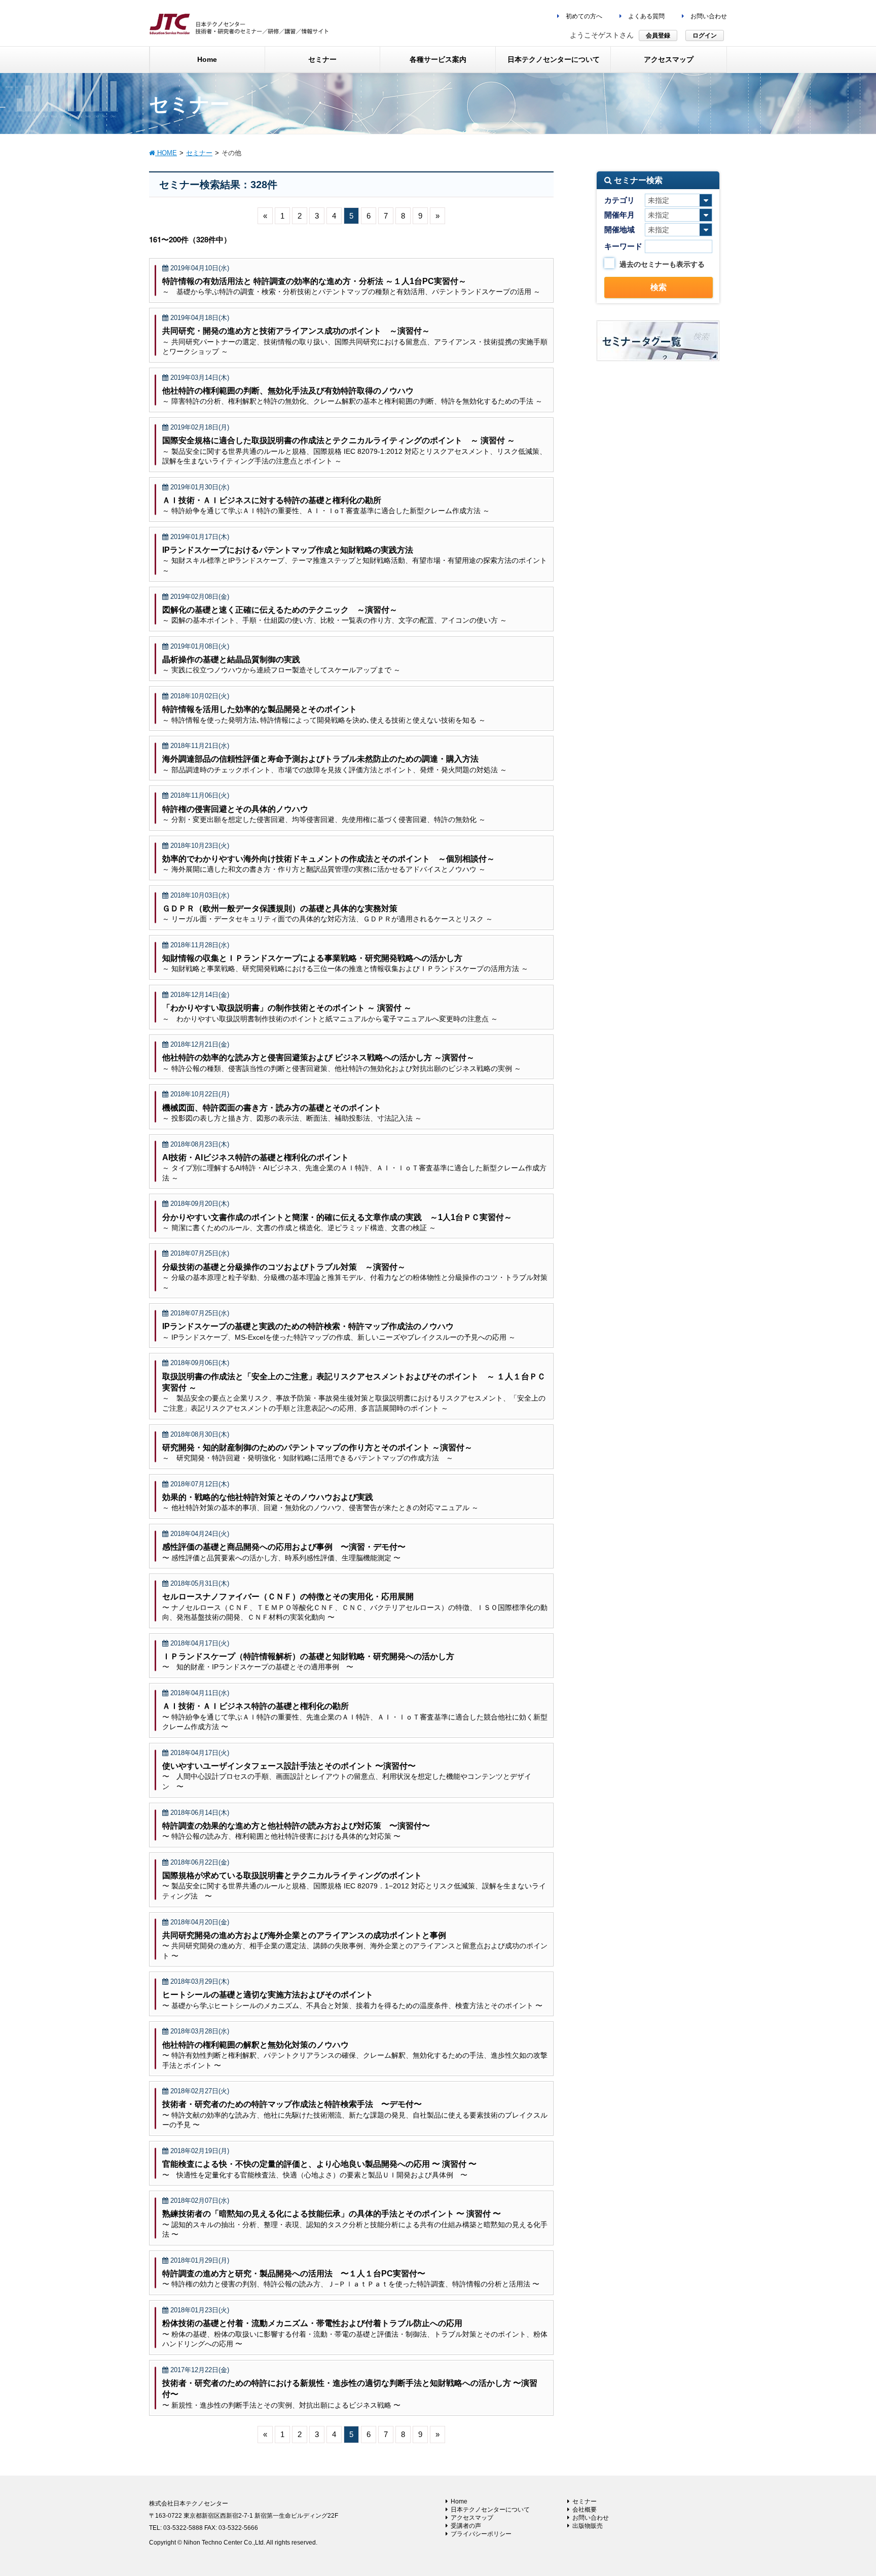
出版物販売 (588, 2526)
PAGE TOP (846, 2490)
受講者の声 (466, 2526)
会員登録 (658, 35)
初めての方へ (583, 16)
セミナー (585, 2501)
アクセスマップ (472, 2518)
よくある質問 (646, 16)
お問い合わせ (708, 16)
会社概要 (585, 2510)
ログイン (705, 35)
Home (459, 2501)
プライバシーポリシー (481, 2534)
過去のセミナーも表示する (662, 264)
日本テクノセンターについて (490, 2510)
